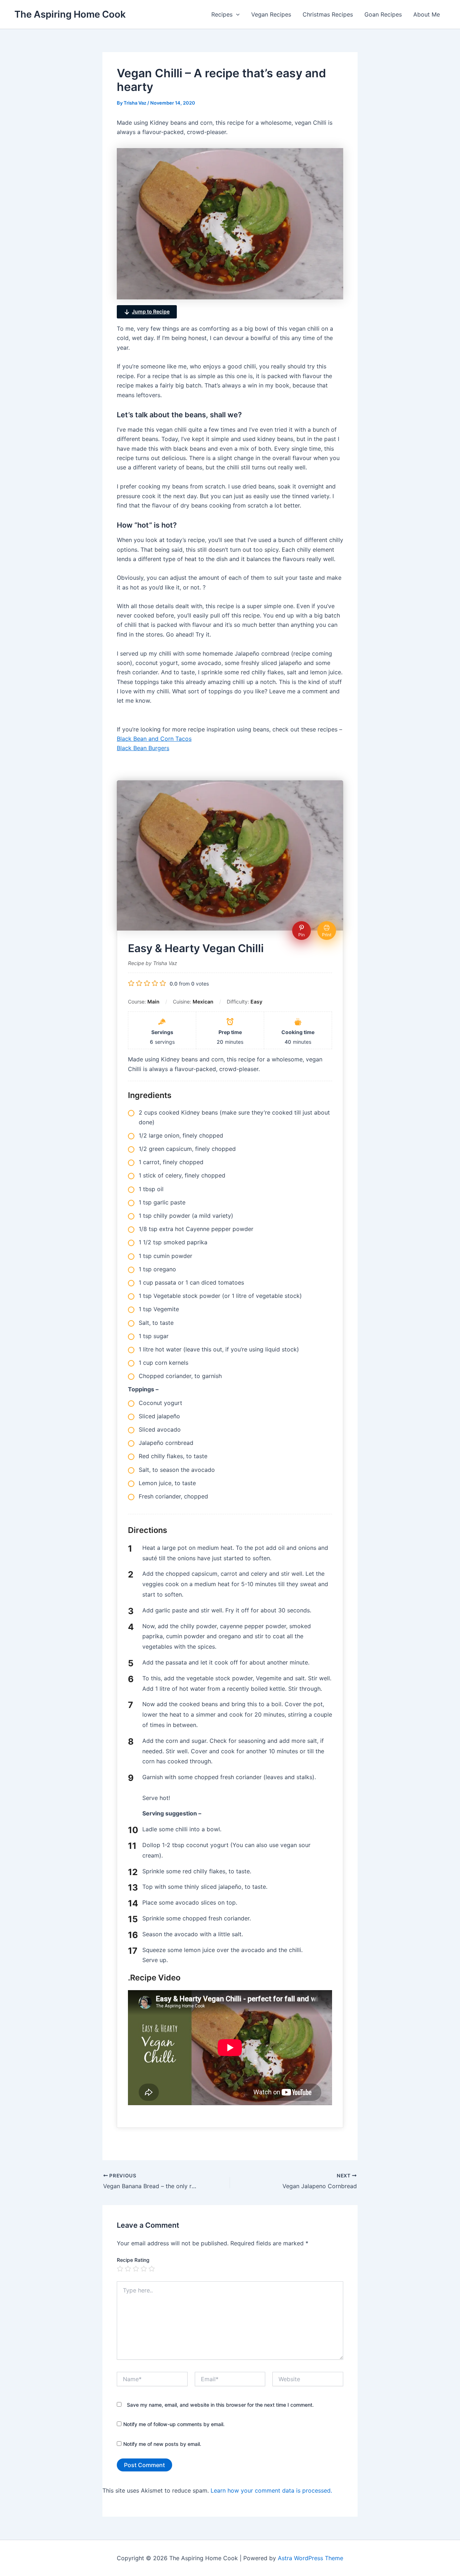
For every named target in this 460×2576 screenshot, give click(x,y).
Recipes (222, 14)
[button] (236, 14)
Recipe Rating (133, 2260)
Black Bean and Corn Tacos (154, 739)
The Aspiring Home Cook (70, 14)
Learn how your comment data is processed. (271, 2490)
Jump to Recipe (151, 311)
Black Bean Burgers (143, 748)
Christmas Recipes (328, 14)
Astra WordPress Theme (310, 2558)
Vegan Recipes (271, 14)
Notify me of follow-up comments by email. (174, 2424)
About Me (427, 14)
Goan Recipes (383, 14)
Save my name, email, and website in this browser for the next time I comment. (220, 2405)
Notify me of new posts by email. (162, 2444)
